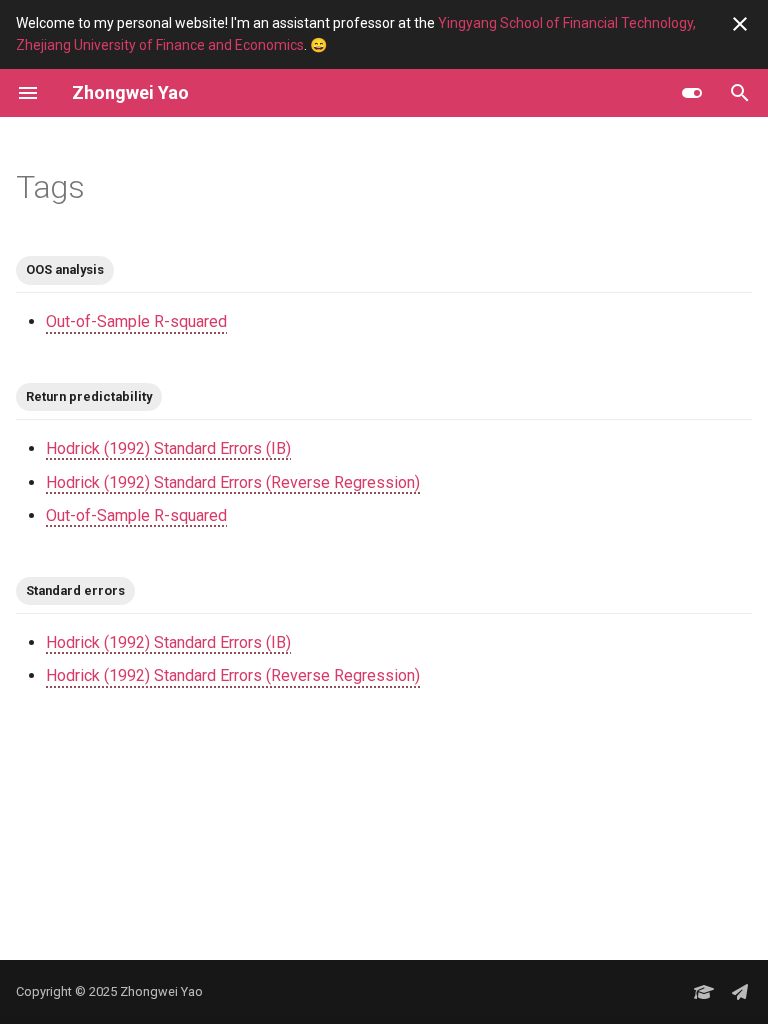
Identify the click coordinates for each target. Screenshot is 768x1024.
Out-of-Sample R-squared (136, 321)
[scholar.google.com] (704, 992)
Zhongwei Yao (161, 991)
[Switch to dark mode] (692, 93)
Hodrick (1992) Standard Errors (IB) (168, 448)
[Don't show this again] (740, 24)
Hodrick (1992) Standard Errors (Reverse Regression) (233, 482)
